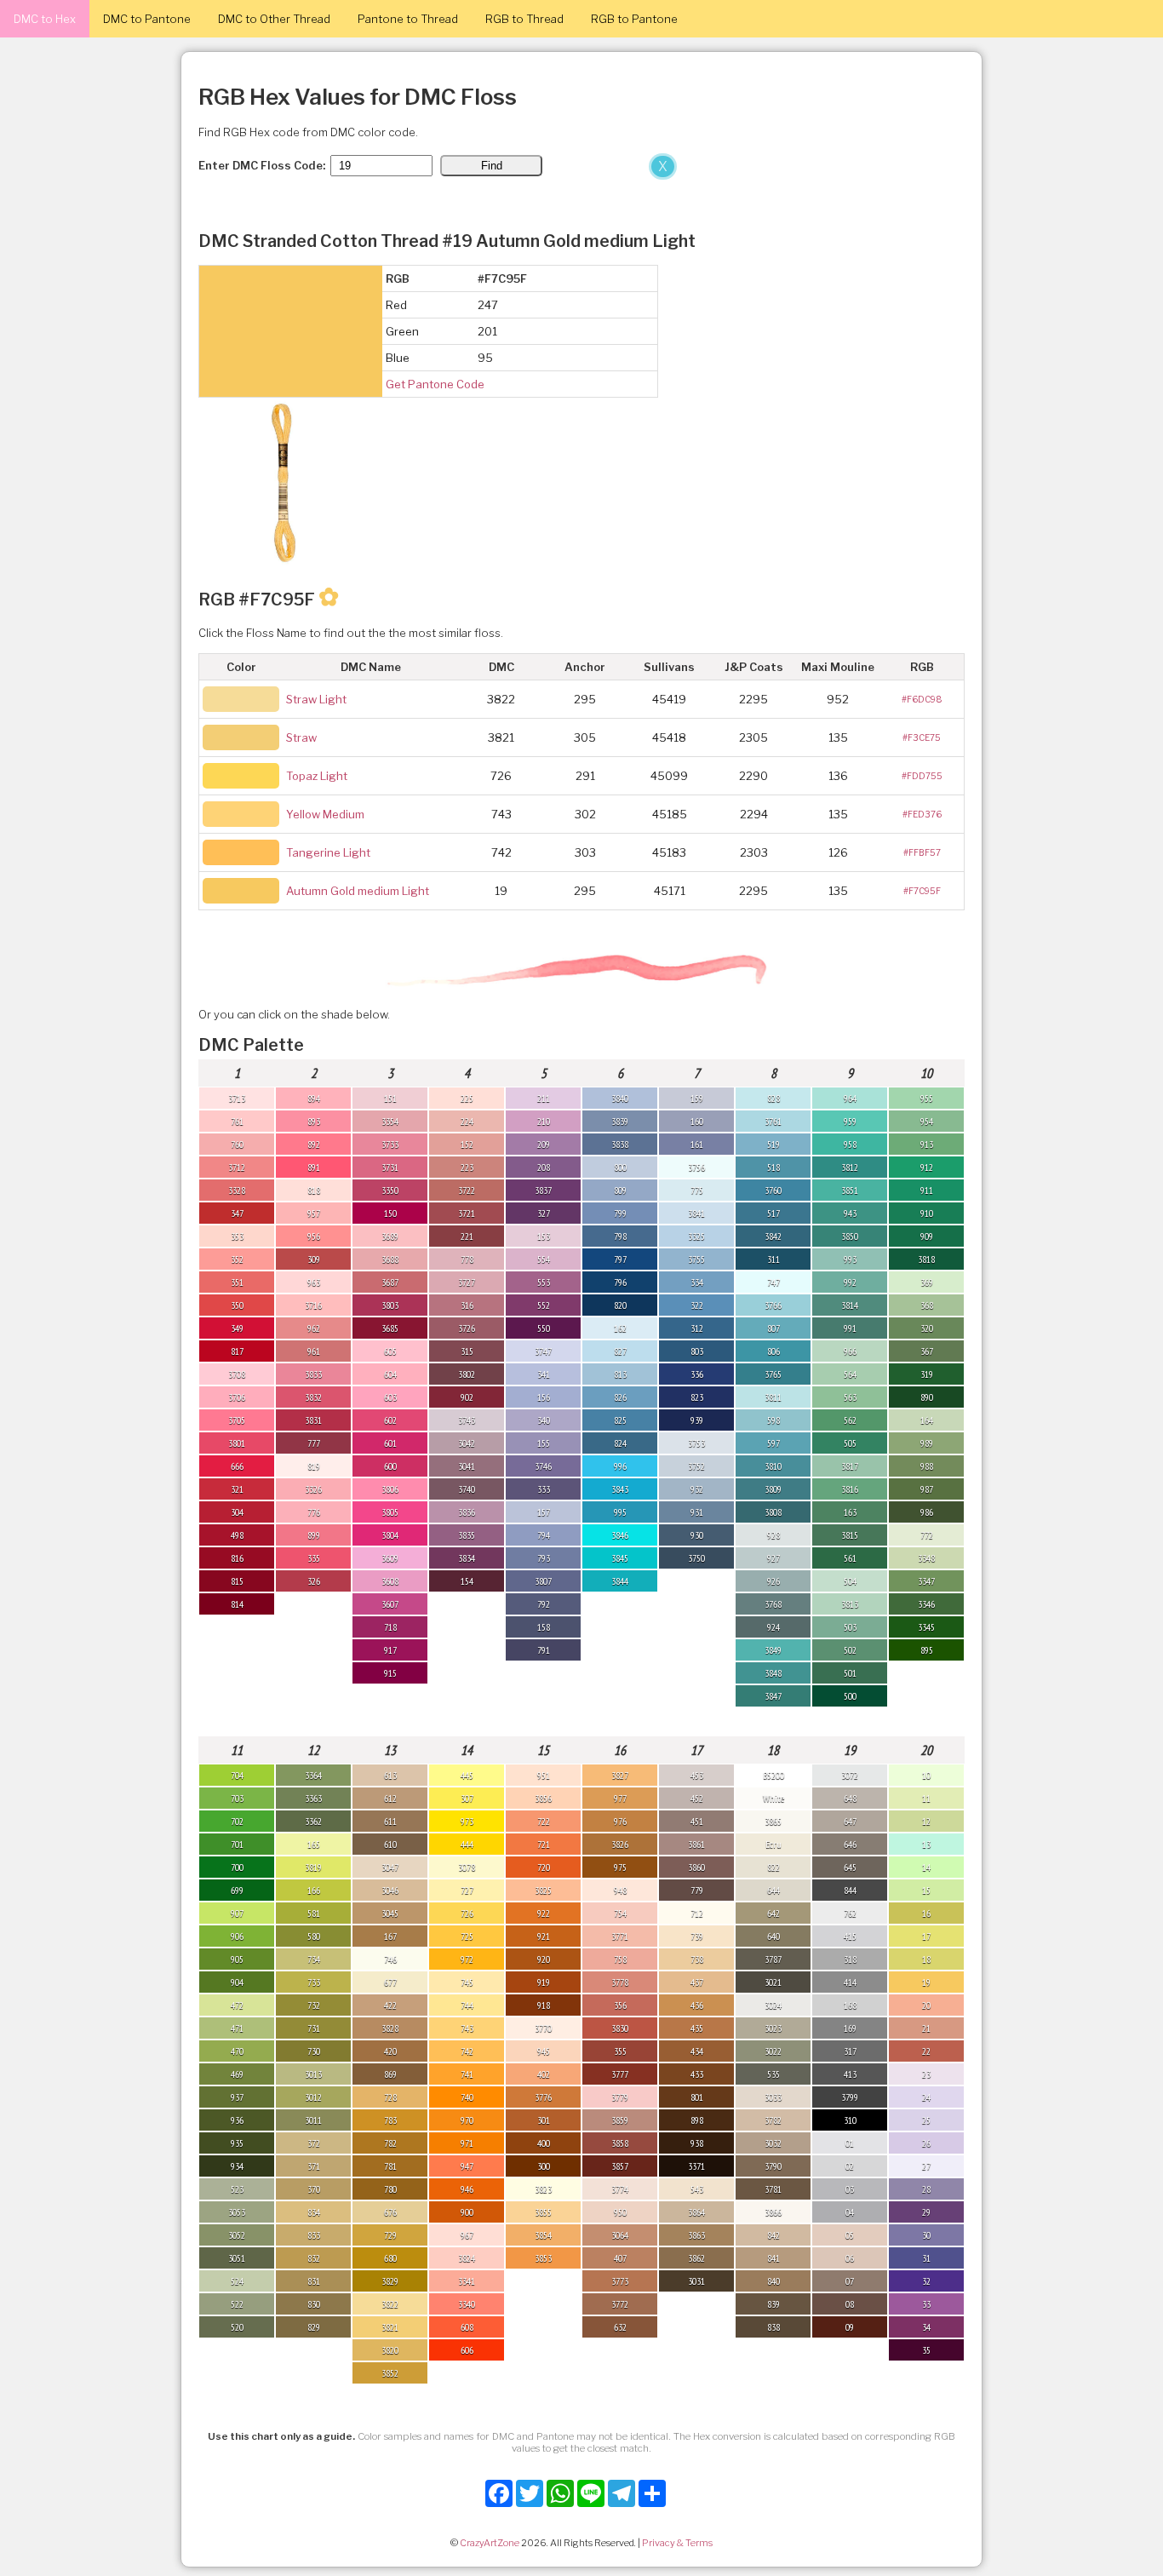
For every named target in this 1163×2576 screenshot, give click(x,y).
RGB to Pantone (634, 19)
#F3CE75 (922, 737)
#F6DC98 (922, 699)
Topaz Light (317, 776)
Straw (301, 737)
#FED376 (922, 814)
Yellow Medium (325, 814)
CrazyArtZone (490, 2543)
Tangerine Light (328, 852)
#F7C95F (922, 891)
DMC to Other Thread (274, 19)
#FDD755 (922, 776)
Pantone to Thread (408, 19)
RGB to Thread (524, 19)
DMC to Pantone (147, 19)
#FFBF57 (922, 852)
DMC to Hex (45, 19)
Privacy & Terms (677, 2543)
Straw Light (316, 699)
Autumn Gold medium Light (358, 891)
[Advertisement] (341, 279)
